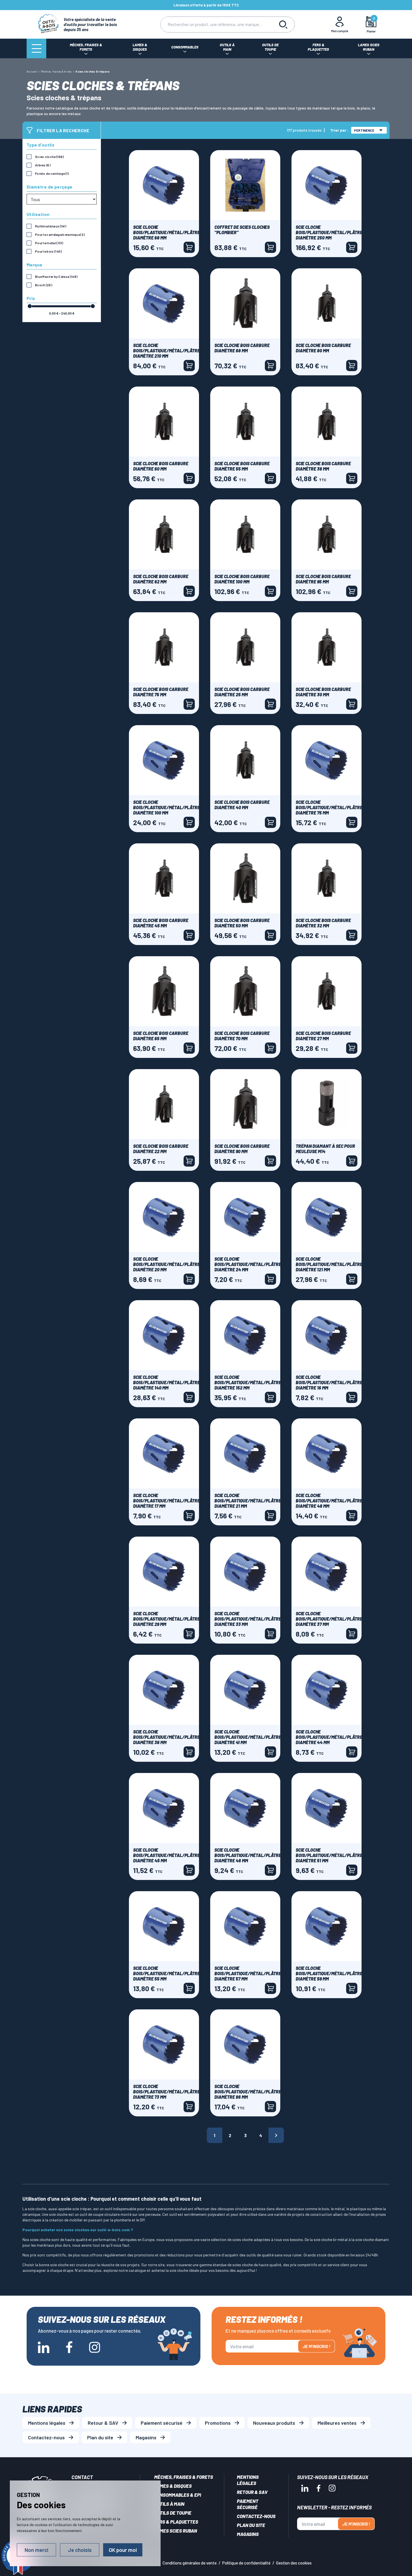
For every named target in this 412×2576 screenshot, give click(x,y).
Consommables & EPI (178, 2495)
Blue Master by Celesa (56, 276)
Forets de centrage (52, 173)
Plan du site (100, 2437)
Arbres (43, 165)
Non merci (36, 2550)
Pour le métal (49, 243)
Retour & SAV (103, 2423)
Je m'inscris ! (316, 2346)
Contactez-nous (46, 2437)
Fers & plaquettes (176, 2522)
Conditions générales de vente (190, 2563)
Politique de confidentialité (246, 2563)
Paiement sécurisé (162, 2423)
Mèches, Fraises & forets (184, 2477)
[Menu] (36, 48)
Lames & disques (173, 2486)
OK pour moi (123, 2550)
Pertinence (364, 130)
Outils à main (169, 2504)
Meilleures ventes (337, 2423)
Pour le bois (48, 251)
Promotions (218, 2423)
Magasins (146, 2437)
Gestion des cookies (294, 2563)
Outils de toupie (173, 2513)
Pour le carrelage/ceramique (60, 234)
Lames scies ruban (176, 2531)
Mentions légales (47, 2423)
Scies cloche (49, 157)
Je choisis (80, 2550)
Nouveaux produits (274, 2423)
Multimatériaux (51, 226)
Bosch (44, 285)
